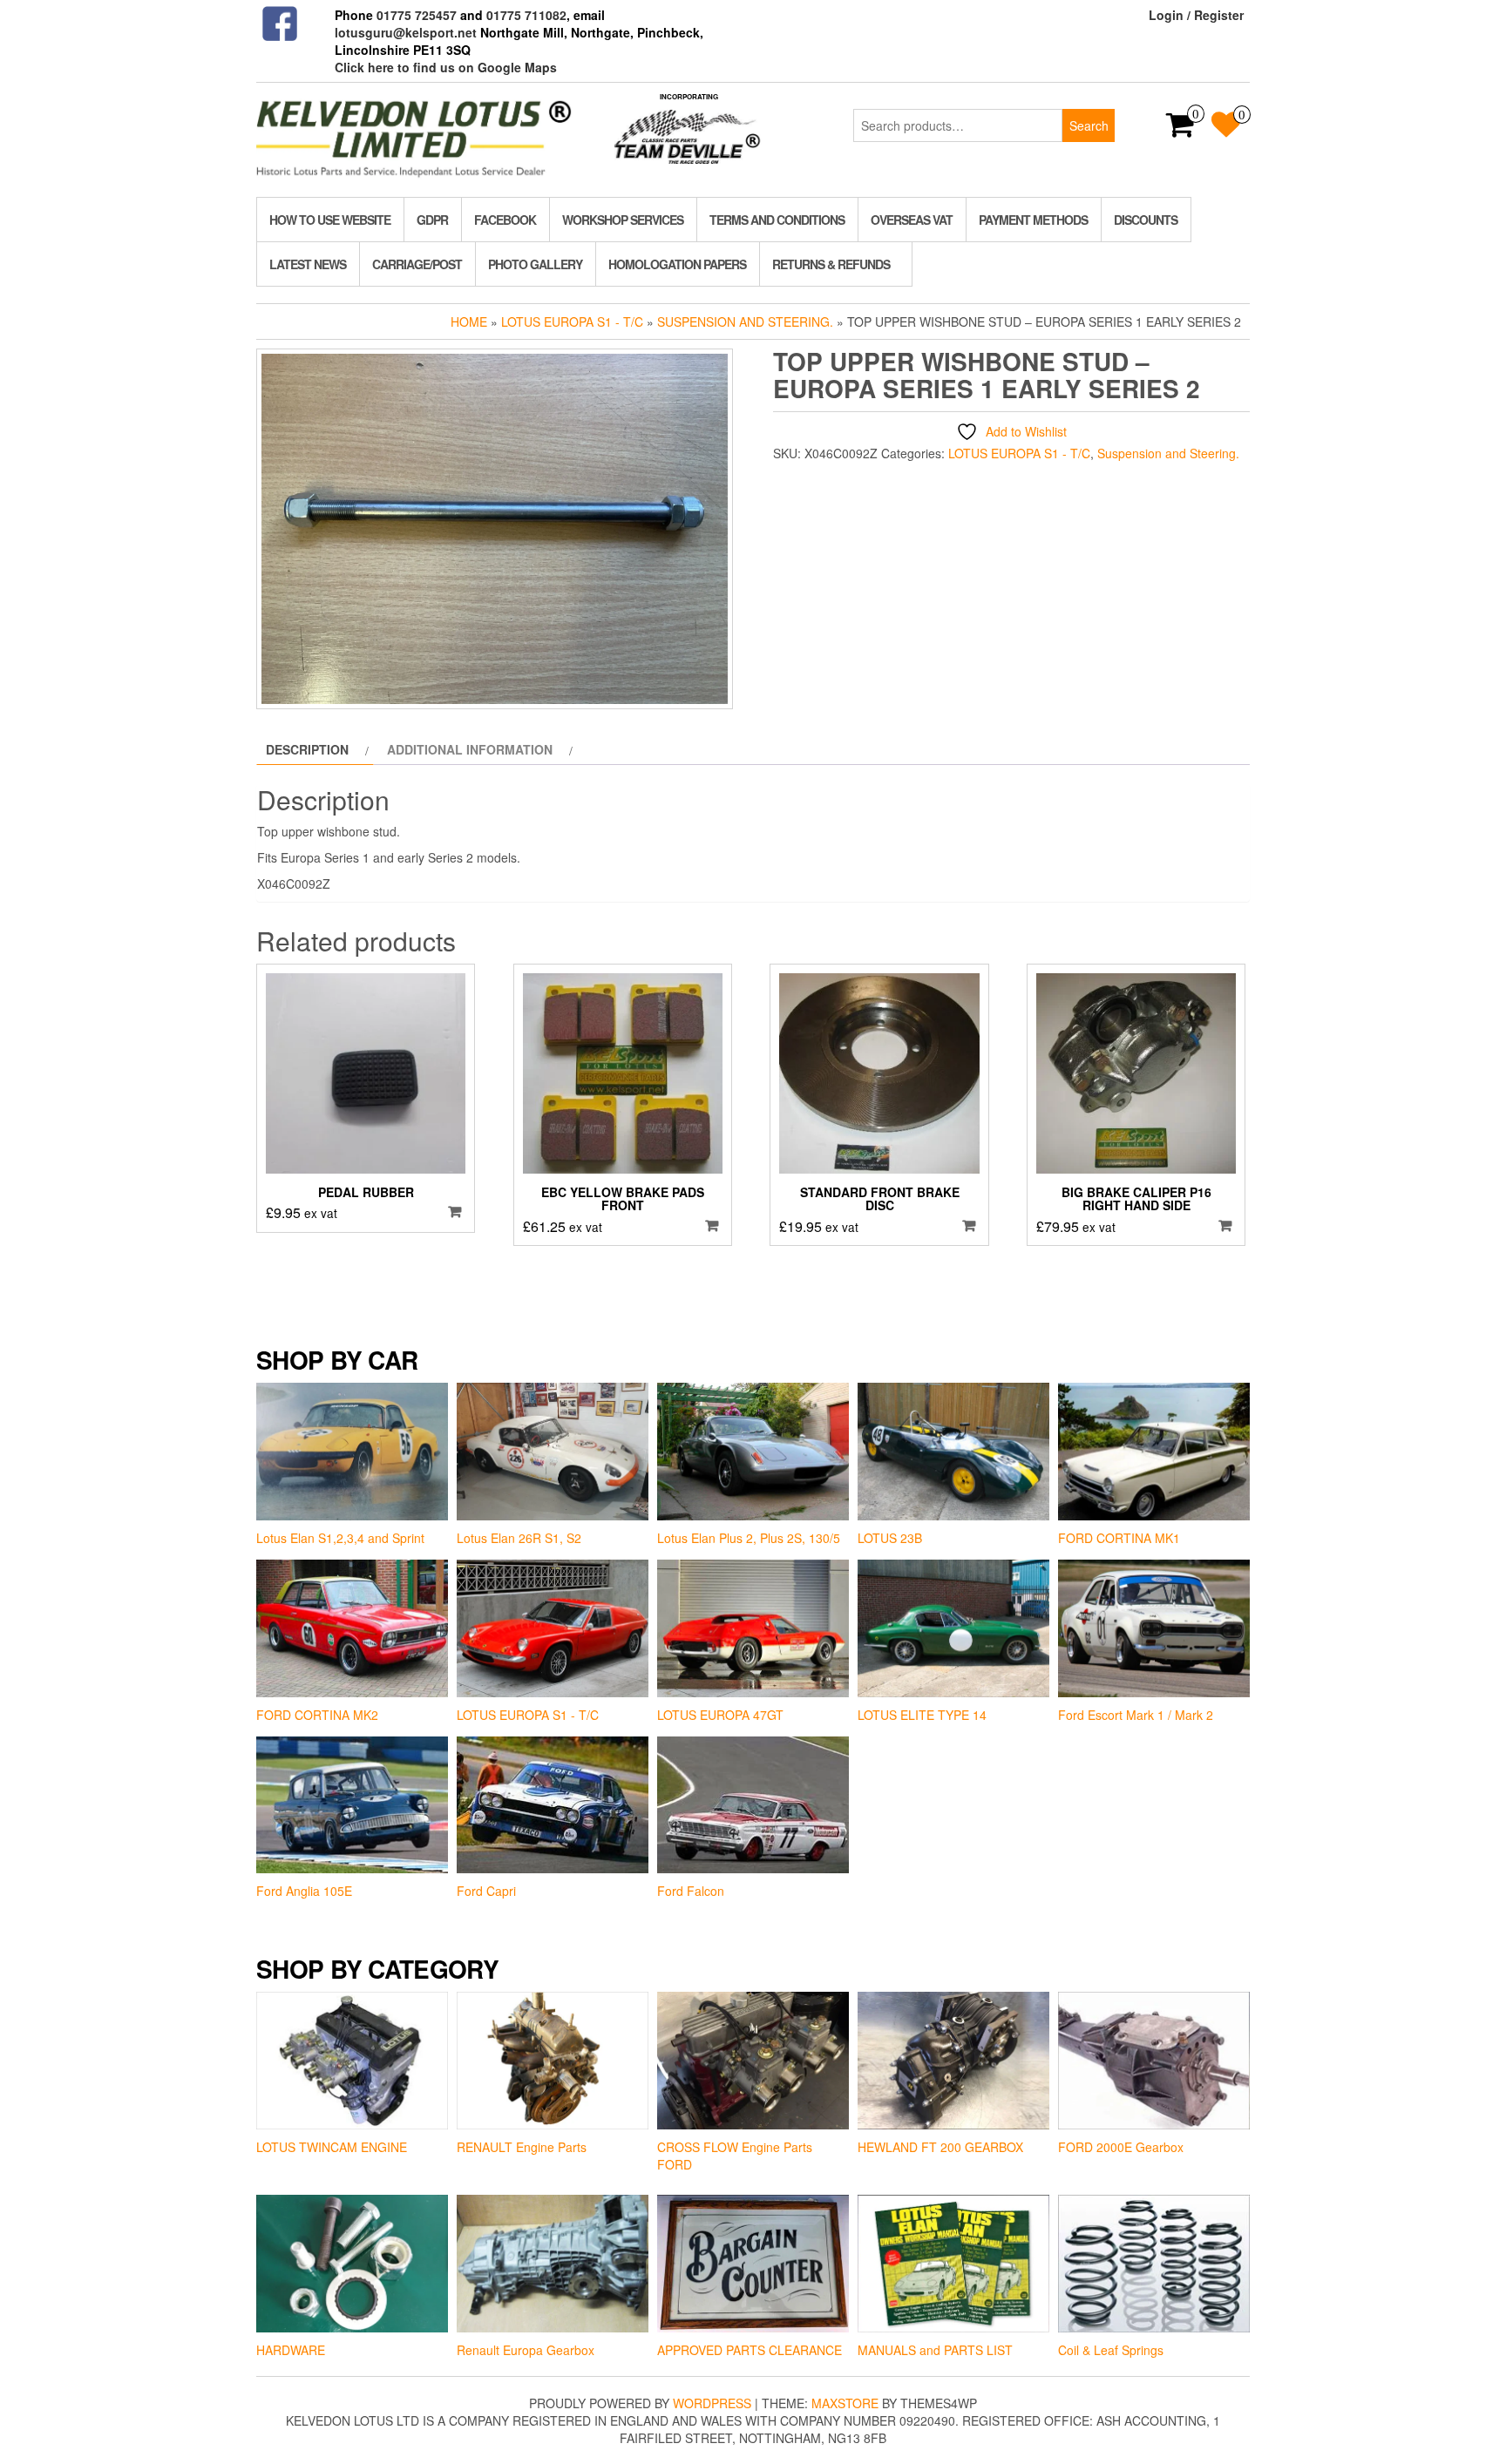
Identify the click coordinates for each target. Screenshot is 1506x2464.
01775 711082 (526, 15)
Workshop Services (623, 220)
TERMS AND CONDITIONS (777, 220)
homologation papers (677, 264)
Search (1089, 125)
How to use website (330, 220)
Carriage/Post (417, 264)
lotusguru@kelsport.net (406, 32)
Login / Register (1196, 15)
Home (469, 322)
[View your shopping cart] (1180, 130)
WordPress (712, 2403)
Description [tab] (307, 749)
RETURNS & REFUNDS (831, 264)
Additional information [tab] (470, 749)
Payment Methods (1033, 220)
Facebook (505, 220)
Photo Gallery (535, 264)
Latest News (308, 264)
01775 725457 (417, 15)
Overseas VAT (912, 220)
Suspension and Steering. (745, 322)
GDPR (432, 220)
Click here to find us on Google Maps (446, 67)
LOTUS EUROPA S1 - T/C (572, 322)
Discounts (1146, 220)
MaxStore (845, 2403)
